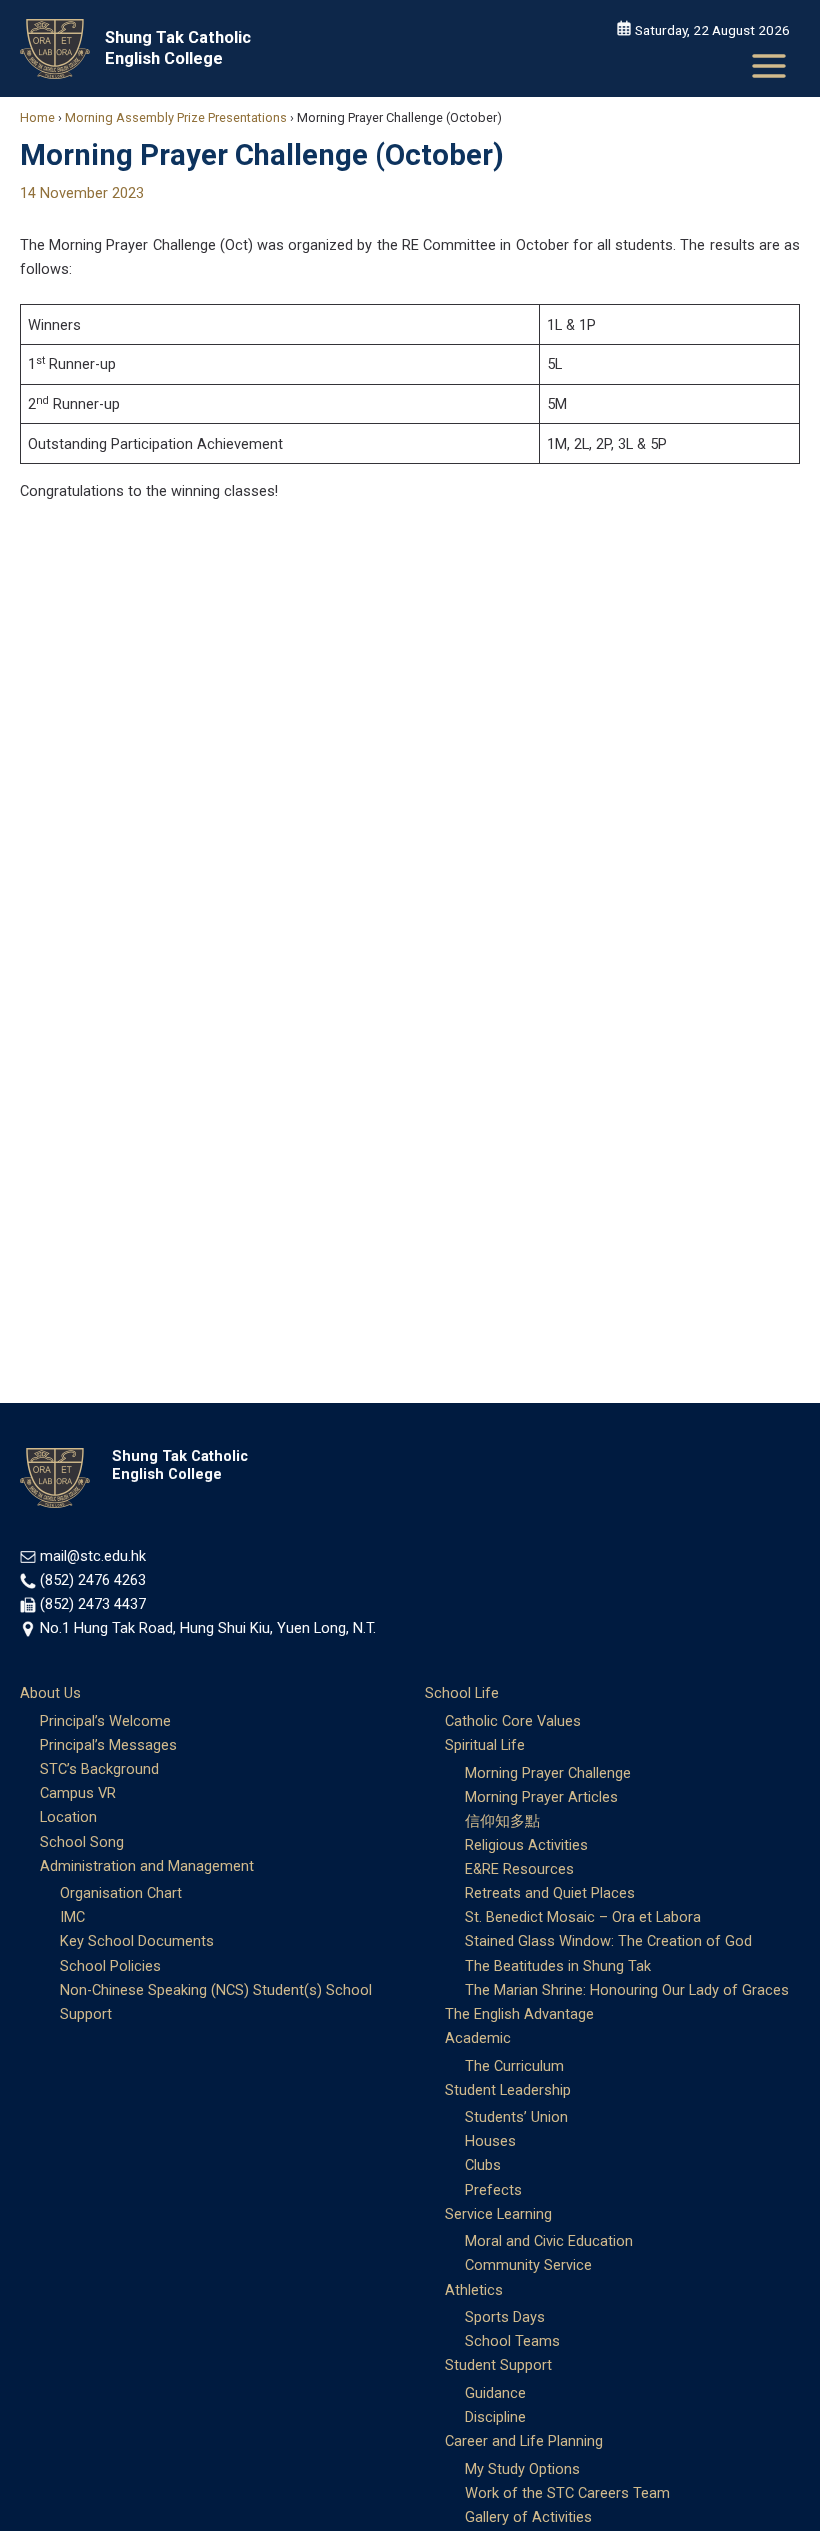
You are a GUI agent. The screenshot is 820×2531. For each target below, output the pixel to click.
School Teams (512, 2341)
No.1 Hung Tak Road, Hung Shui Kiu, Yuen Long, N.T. (208, 1628)
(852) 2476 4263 (93, 1580)
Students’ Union (516, 2117)
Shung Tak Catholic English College (178, 47)
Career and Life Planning (524, 2441)
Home (37, 117)
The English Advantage (519, 2014)
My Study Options (522, 2469)
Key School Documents (137, 1941)
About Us (50, 1693)
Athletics (474, 2290)
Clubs (483, 2165)
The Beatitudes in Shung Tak (558, 1966)
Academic (478, 2038)
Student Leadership (508, 2090)
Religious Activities (526, 1845)
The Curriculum (514, 2066)
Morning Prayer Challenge (548, 1773)
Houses (490, 2141)
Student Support (498, 2365)
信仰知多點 (502, 1821)
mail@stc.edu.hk (93, 1556)
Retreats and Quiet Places (550, 1893)
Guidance (495, 2393)
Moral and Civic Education (549, 2241)
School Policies (110, 1966)
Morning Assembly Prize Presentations (176, 117)
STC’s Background (99, 1769)
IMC (72, 1917)
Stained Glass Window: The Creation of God (608, 1941)
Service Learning (498, 2214)
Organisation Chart (121, 1893)
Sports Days (505, 2317)
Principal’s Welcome (105, 1721)
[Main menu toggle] (769, 66)
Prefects (493, 2190)
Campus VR (78, 1793)
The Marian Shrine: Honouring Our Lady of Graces (627, 1990)
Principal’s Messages (108, 1745)
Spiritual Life (485, 1745)
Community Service (528, 2265)
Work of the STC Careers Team (567, 2493)
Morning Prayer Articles (541, 1797)
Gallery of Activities (528, 2517)
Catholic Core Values (513, 1721)
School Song (82, 1842)
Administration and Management (147, 1866)
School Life (462, 1693)
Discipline (495, 2417)
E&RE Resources (519, 1869)
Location (68, 1817)
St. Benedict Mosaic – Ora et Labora (583, 1917)
